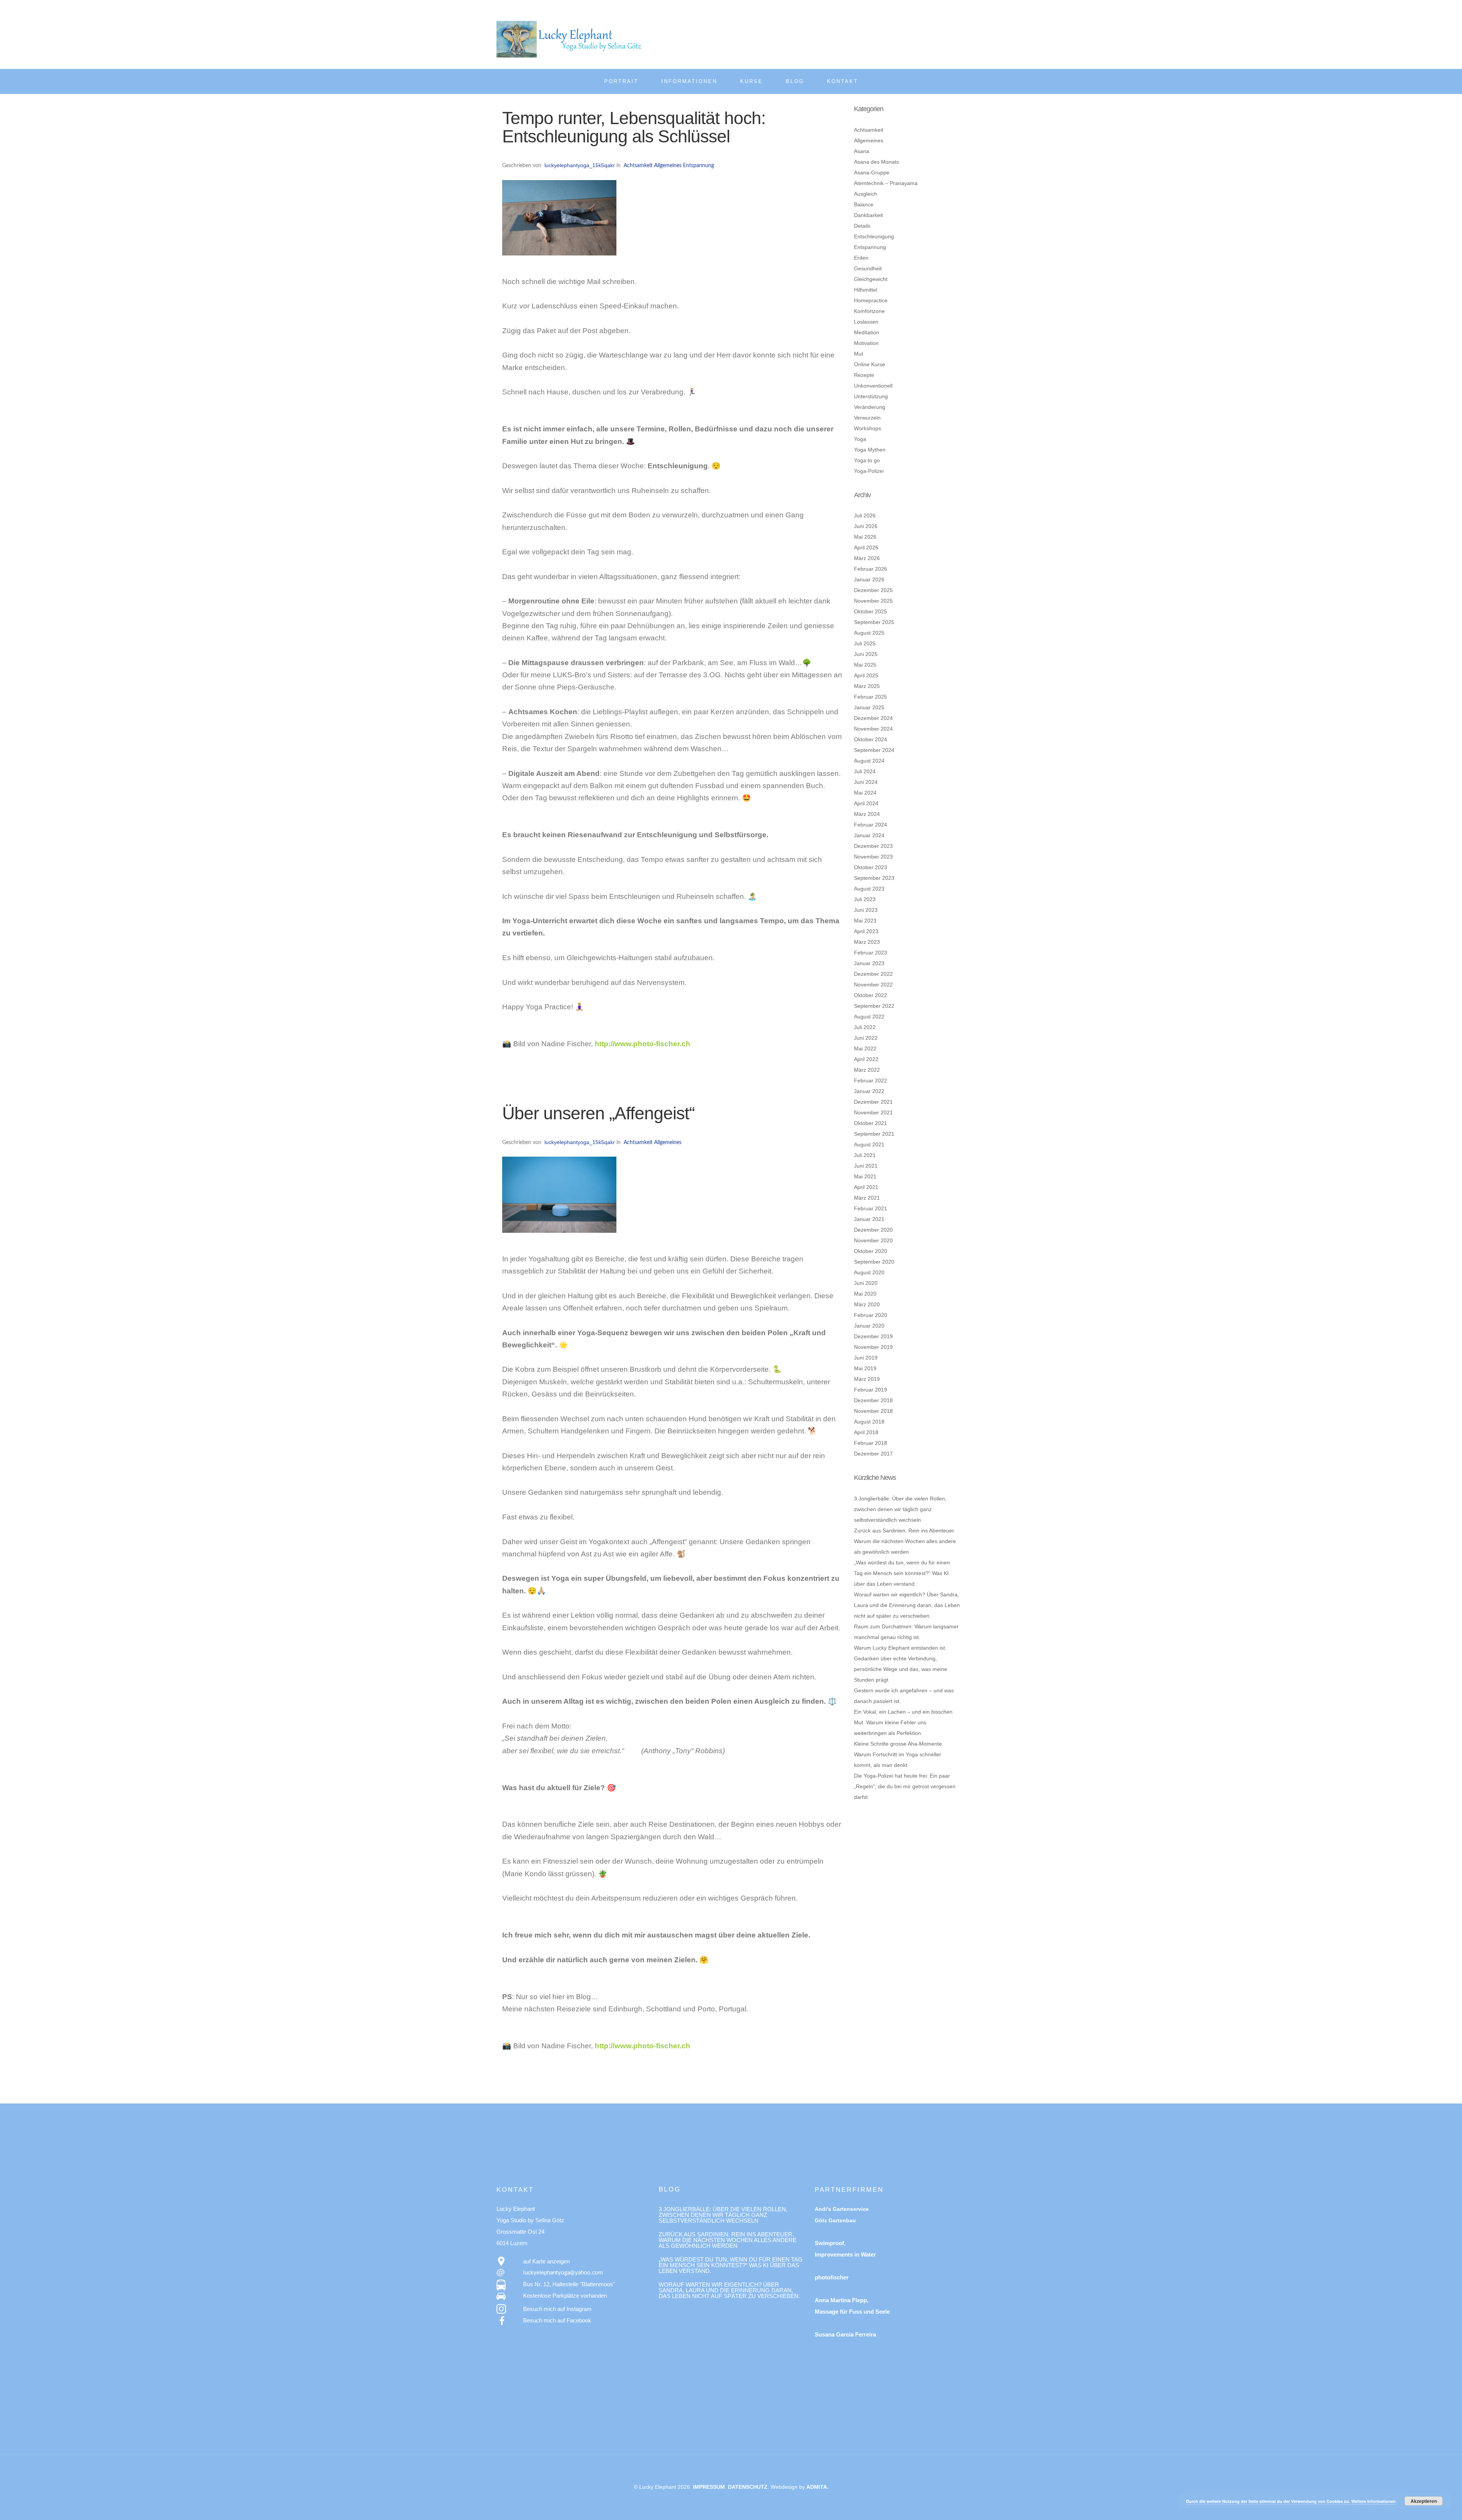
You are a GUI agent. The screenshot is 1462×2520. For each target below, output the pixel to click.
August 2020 (869, 1272)
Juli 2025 (865, 643)
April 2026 (866, 547)
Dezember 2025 (873, 590)
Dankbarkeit (868, 215)
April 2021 (866, 1187)
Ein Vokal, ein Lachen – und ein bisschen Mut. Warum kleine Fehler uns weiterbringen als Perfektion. (903, 1722)
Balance (864, 204)
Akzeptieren (1424, 2501)
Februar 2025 (871, 697)
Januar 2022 (869, 1091)
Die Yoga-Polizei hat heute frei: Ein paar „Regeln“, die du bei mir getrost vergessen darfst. (905, 1786)
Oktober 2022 (871, 995)
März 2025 (867, 686)
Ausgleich (866, 194)
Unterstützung (871, 396)
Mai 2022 (865, 1049)
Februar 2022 (871, 1080)
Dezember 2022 (873, 974)
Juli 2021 (865, 1155)
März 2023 (867, 942)
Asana (862, 151)
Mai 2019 (865, 1368)
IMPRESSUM (709, 2487)
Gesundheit (868, 268)
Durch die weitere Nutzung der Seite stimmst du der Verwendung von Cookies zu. (1269, 2501)
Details (862, 226)
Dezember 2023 (873, 846)
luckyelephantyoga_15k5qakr (580, 165)
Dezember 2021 (873, 1102)
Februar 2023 (871, 953)
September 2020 (874, 1262)
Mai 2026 (865, 537)
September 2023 (874, 878)
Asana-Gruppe (872, 172)
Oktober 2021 (871, 1123)
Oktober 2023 (871, 867)
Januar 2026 (869, 579)
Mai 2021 (865, 1176)
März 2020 (867, 1304)
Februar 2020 (871, 1315)
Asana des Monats (876, 162)
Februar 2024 (871, 825)
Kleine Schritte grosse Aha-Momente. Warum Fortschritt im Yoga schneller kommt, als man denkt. (899, 1754)
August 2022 (869, 1017)
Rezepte (864, 375)
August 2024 (869, 761)
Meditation (867, 332)
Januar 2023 (869, 963)
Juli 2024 (865, 771)
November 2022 (873, 985)
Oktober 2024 (871, 739)
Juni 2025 (866, 654)
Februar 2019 (871, 1390)
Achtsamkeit (638, 166)
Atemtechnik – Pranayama (886, 183)
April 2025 (866, 675)
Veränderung (870, 407)
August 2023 (869, 889)
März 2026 (867, 558)
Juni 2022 (866, 1038)
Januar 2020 (869, 1326)
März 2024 (867, 814)
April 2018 (866, 1432)
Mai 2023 (865, 921)
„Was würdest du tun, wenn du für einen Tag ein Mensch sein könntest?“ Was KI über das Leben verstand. (902, 1573)
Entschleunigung (874, 236)
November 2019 (873, 1347)
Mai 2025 (865, 665)
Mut (859, 354)
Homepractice (871, 300)
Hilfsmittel (866, 290)
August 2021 (869, 1144)
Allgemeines (668, 166)
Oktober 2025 (871, 611)
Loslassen (866, 322)
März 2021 (867, 1198)
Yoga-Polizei (869, 471)
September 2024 (874, 750)
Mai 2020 (865, 1294)
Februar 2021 (871, 1208)
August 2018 (869, 1422)
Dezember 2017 (873, 1454)
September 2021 (874, 1134)
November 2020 (873, 1240)
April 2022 (866, 1059)
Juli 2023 (865, 899)
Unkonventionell (873, 386)
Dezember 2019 (873, 1336)
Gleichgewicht (871, 279)
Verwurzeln (867, 418)
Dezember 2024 (873, 718)
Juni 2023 (866, 910)
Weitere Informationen (1373, 2501)
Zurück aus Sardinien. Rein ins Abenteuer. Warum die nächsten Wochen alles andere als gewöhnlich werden (905, 1541)
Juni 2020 (866, 1283)
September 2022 (874, 1006)
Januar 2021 (869, 1219)
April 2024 (866, 803)
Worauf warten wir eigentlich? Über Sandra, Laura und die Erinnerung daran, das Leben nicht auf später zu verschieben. (907, 1605)
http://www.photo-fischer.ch (642, 1044)
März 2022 (867, 1070)
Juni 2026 (866, 526)
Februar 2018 (871, 1443)
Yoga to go (867, 460)
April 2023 (866, 931)
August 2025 (869, 633)
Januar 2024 (869, 835)
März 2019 (867, 1379)
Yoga (860, 439)
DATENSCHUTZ (748, 2487)
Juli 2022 (865, 1027)
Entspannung (698, 166)
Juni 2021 (866, 1166)
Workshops (867, 428)
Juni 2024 (866, 782)
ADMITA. (817, 2487)
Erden (861, 258)
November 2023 (873, 857)
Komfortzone (869, 311)
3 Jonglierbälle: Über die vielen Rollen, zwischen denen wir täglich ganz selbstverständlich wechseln (900, 1509)
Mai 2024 (865, 793)
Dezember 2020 (873, 1230)
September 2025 (874, 622)
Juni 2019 (866, 1358)
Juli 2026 (865, 515)
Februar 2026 (871, 569)
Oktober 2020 (871, 1251)
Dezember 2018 (873, 1400)
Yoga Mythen (870, 450)
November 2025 (873, 601)
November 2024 (873, 729)
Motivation (866, 343)
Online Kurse (870, 364)
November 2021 (873, 1112)
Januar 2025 (869, 707)
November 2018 (873, 1411)
